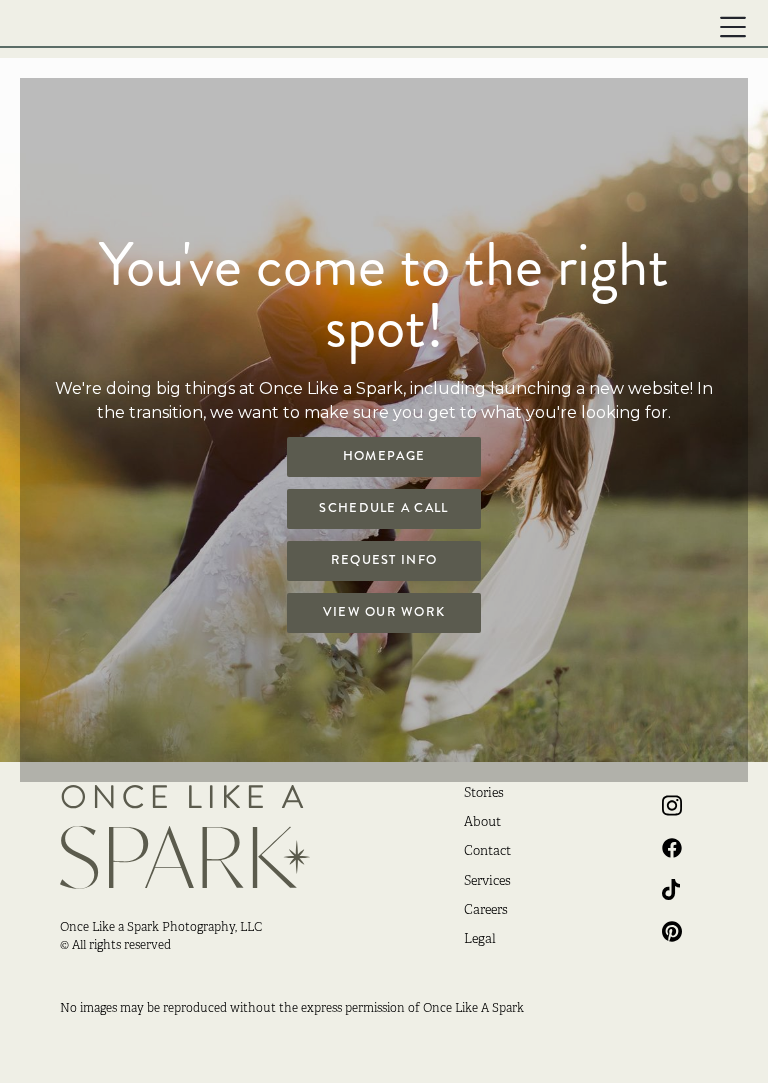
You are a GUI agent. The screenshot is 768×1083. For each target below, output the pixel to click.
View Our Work (384, 612)
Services (487, 882)
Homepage (384, 456)
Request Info (384, 560)
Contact (487, 852)
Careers (486, 911)
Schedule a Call (383, 508)
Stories (484, 794)
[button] (733, 27)
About (482, 823)
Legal (480, 940)
